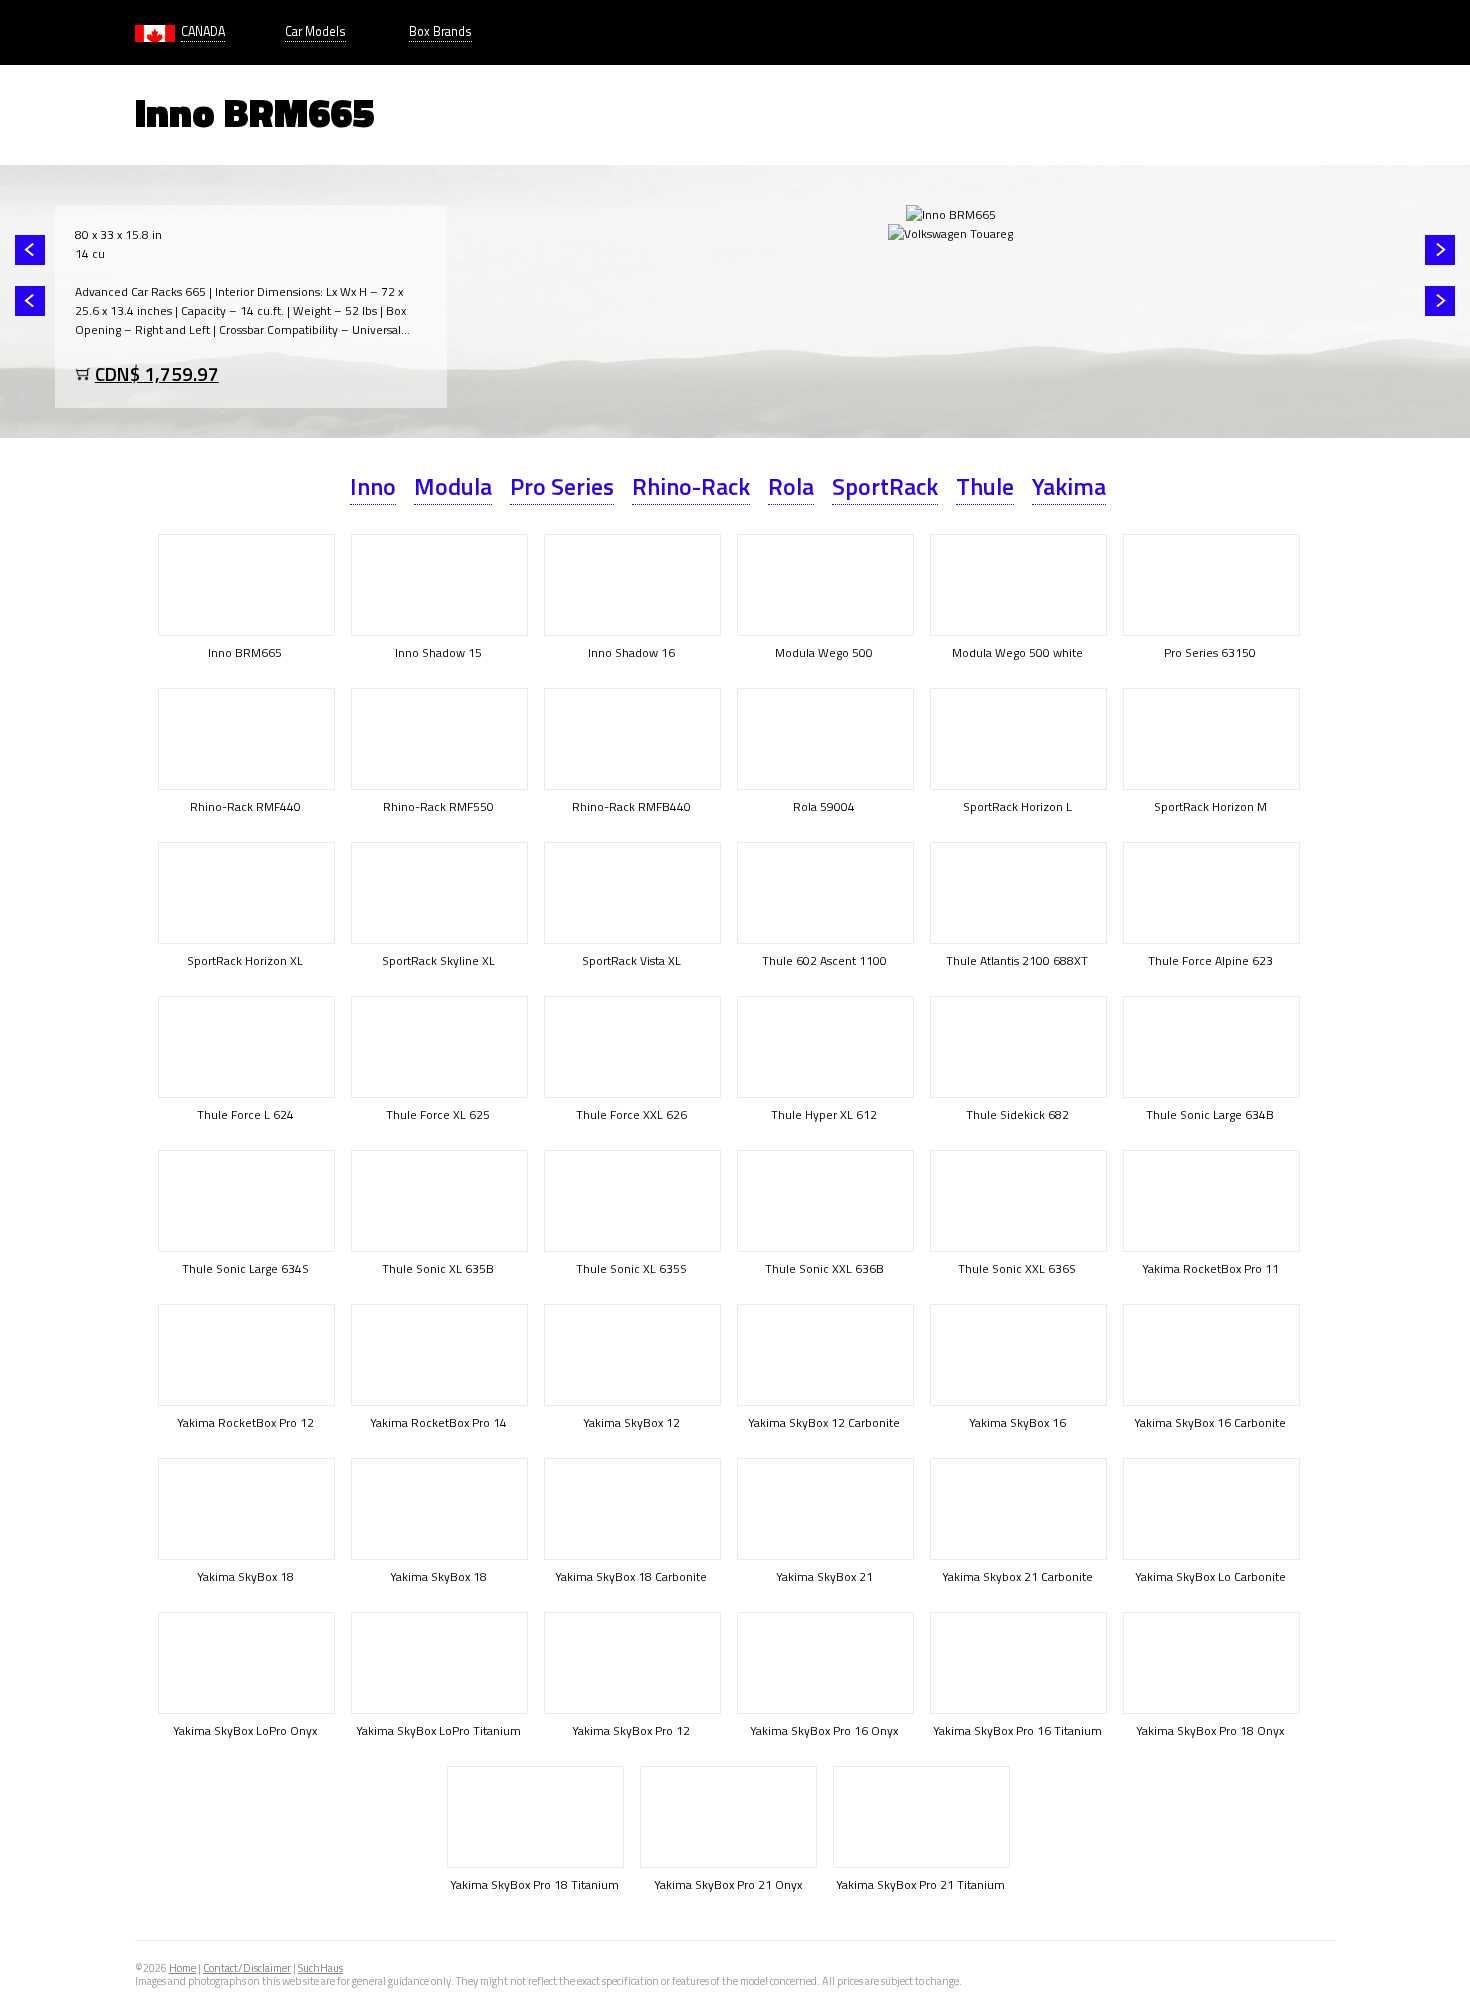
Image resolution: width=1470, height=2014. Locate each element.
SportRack (885, 486)
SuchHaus (320, 1968)
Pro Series (562, 486)
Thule (985, 486)
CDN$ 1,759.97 (157, 373)
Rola (791, 486)
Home (182, 1968)
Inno (373, 486)
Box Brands (440, 31)
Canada (203, 31)
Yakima (1069, 486)
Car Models (315, 31)
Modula (453, 486)
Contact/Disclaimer (247, 1968)
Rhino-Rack (691, 486)
